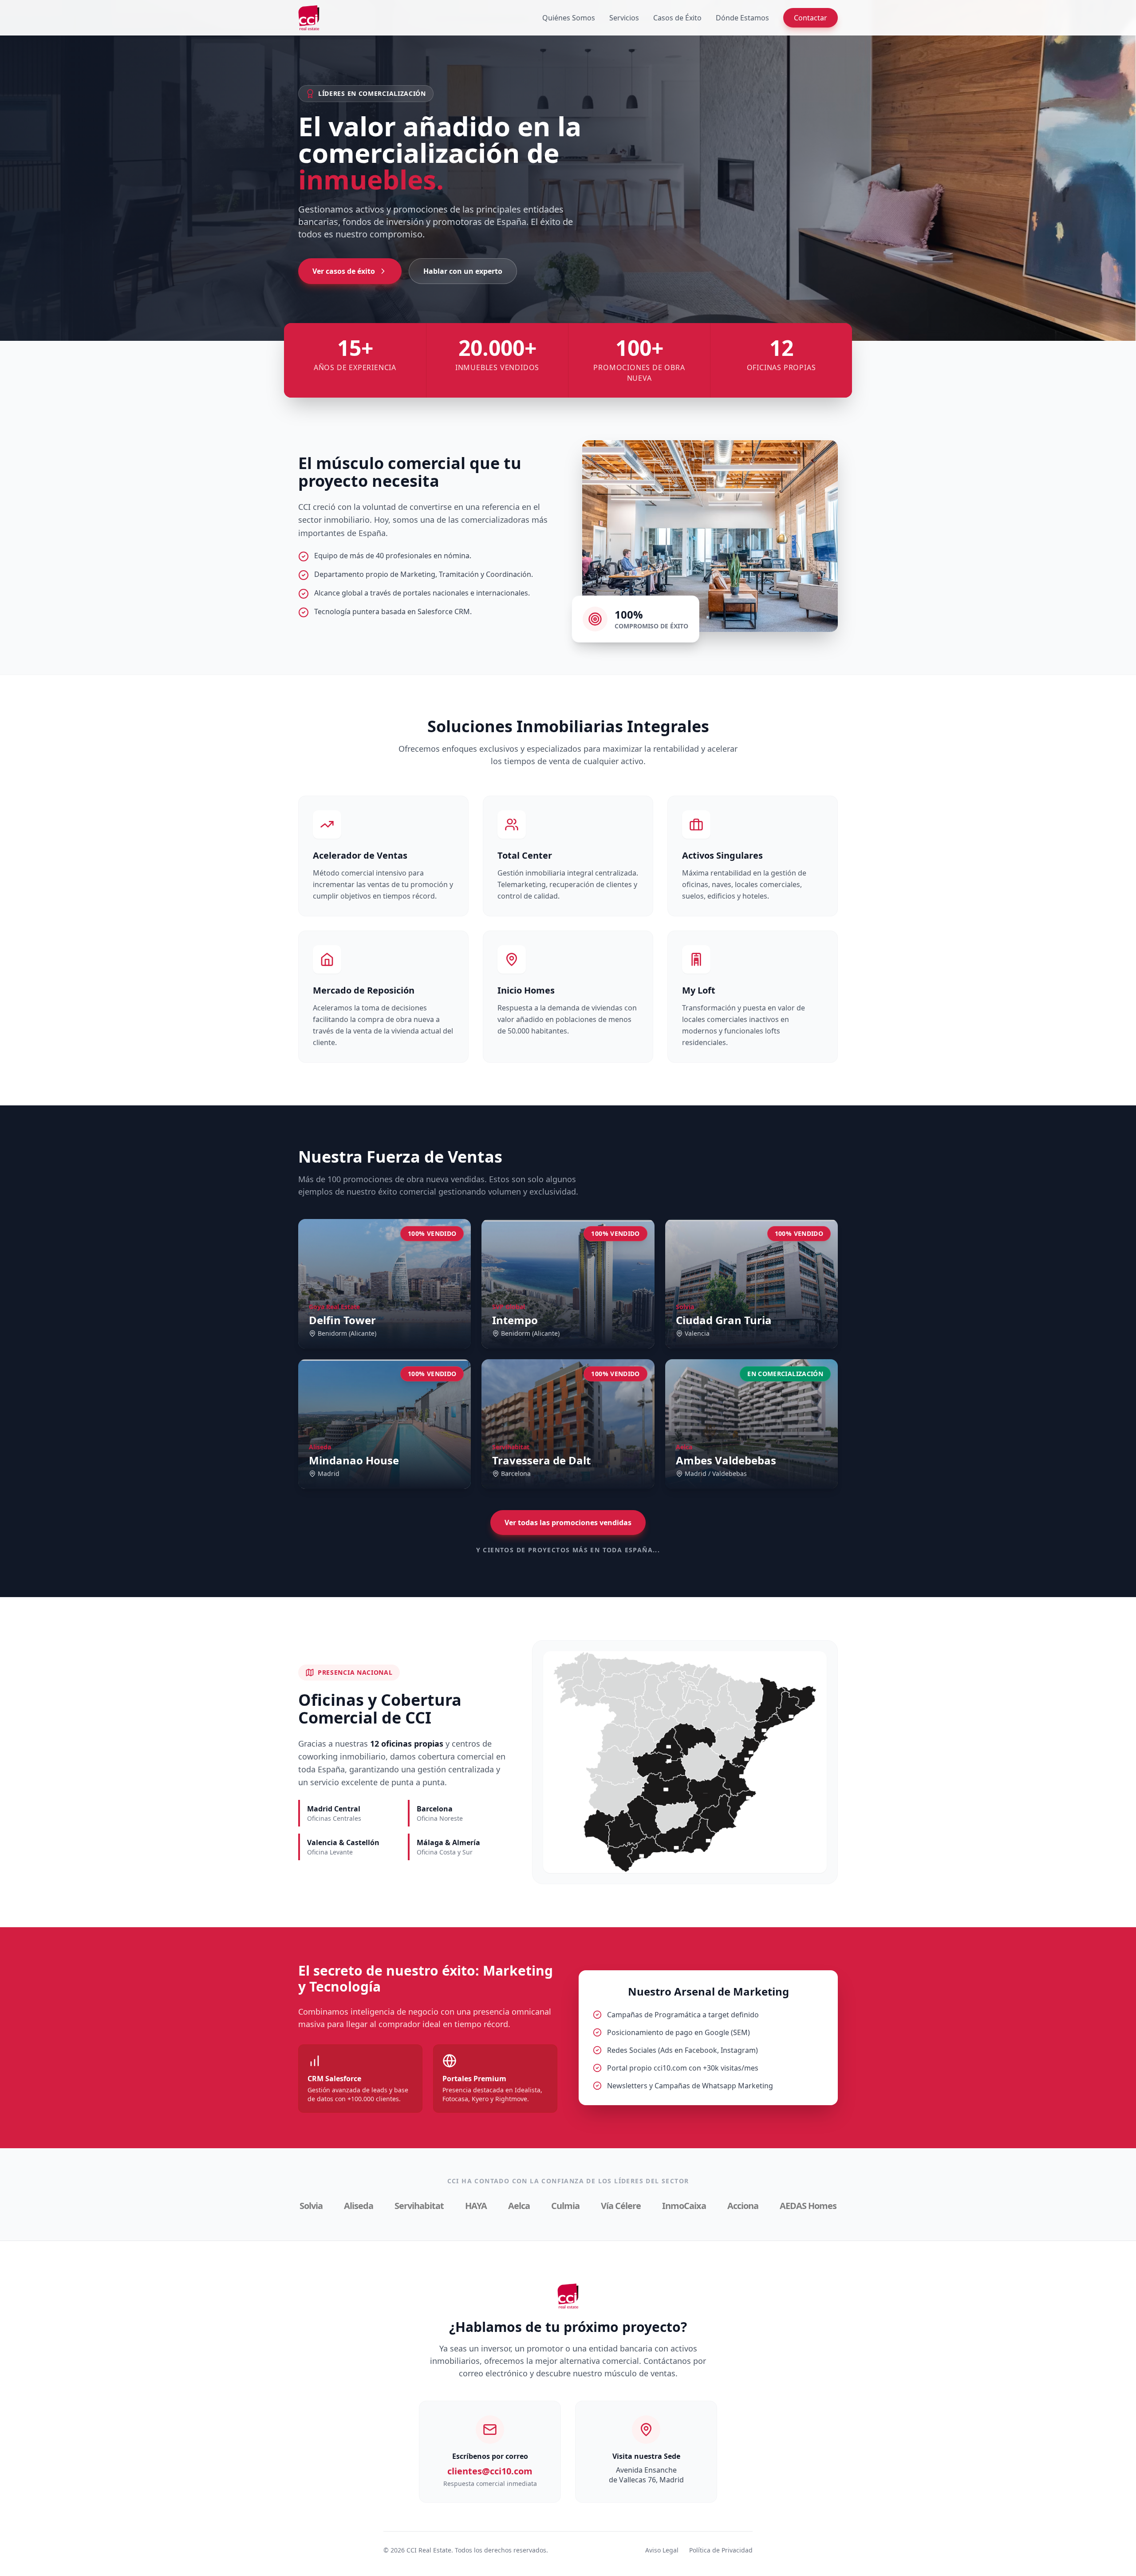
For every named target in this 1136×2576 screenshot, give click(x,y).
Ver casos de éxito (344, 271)
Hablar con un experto (463, 271)
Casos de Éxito (677, 18)
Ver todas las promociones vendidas (568, 1523)
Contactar (811, 18)
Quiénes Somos (569, 18)
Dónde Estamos (742, 18)
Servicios (624, 18)
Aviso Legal (662, 2550)
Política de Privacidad (721, 2550)
